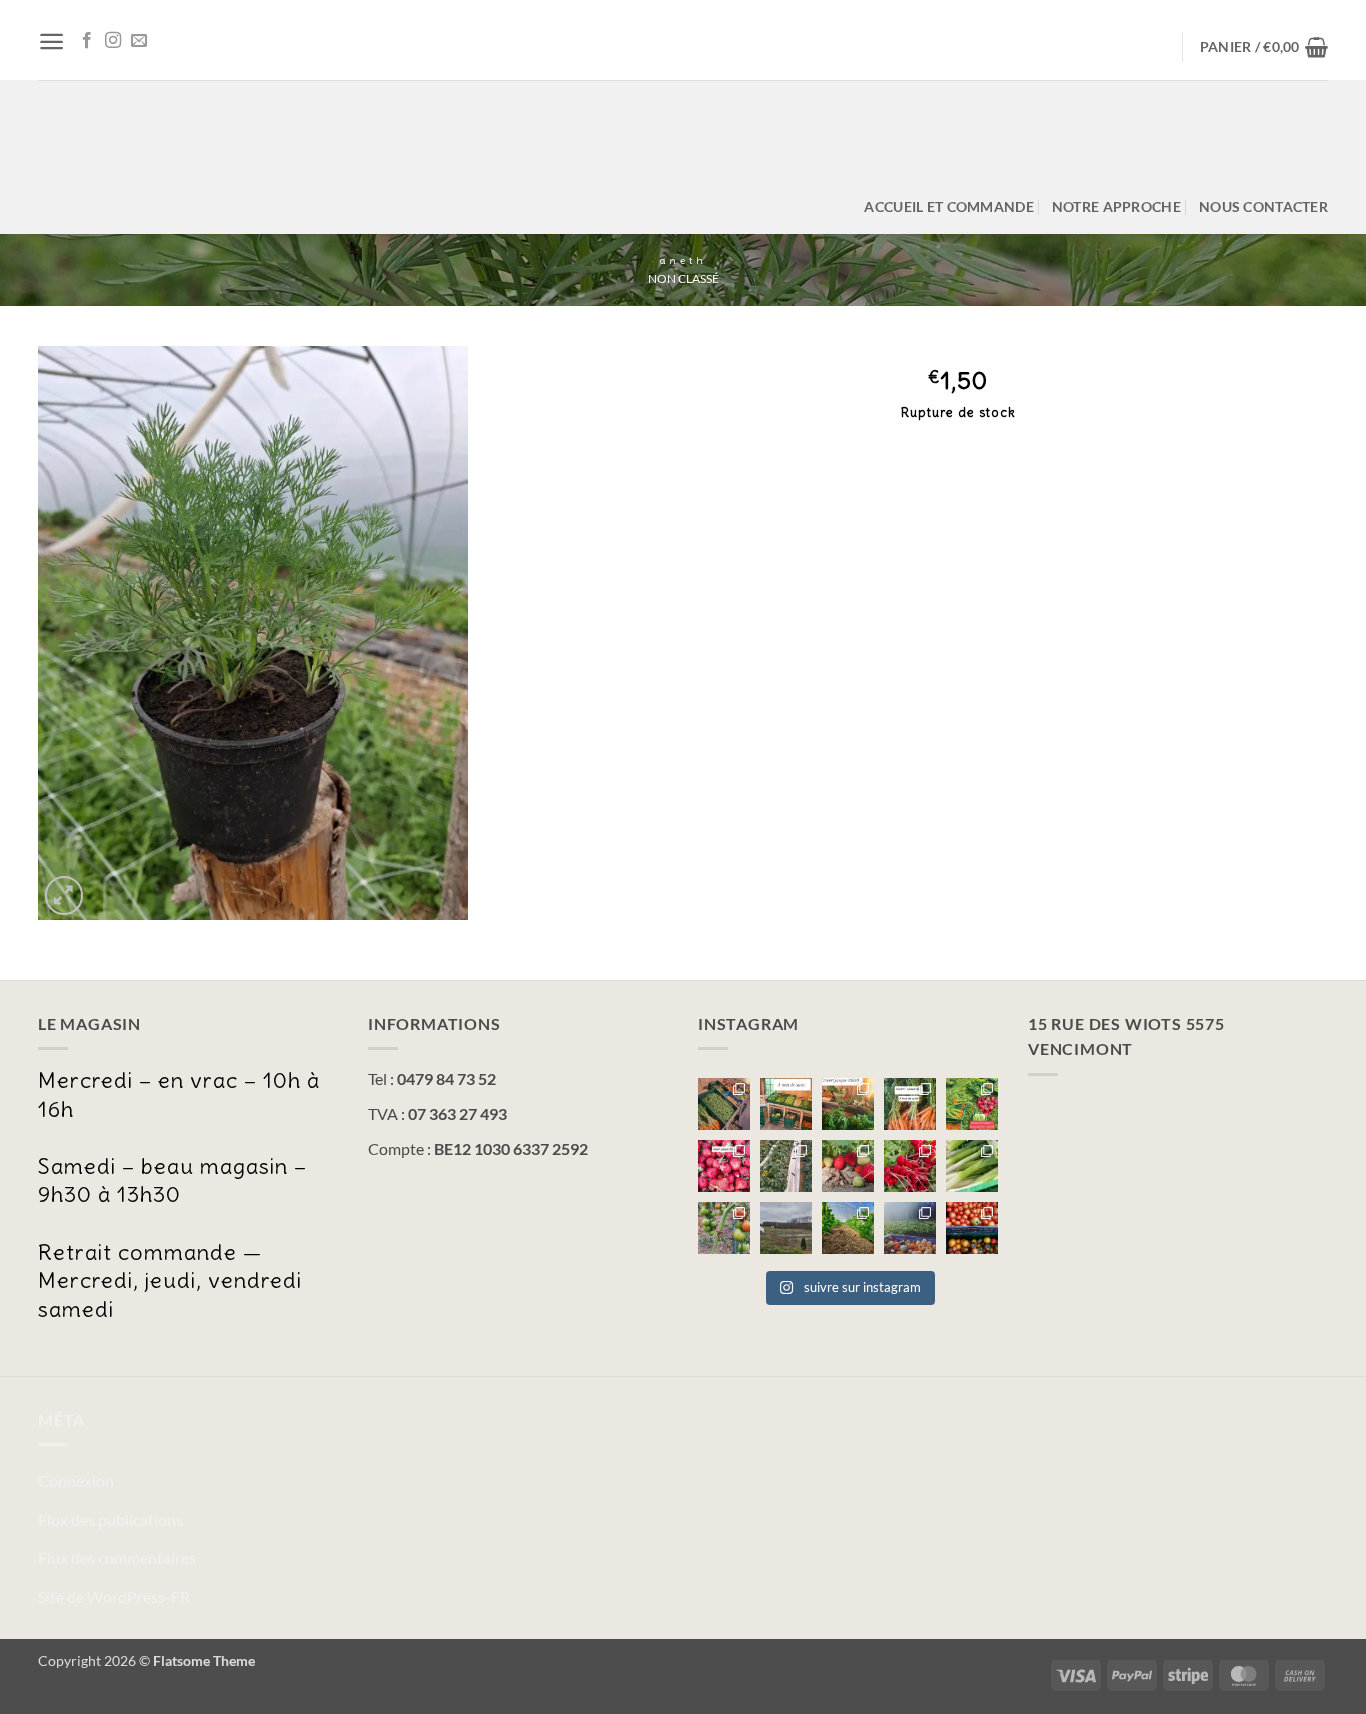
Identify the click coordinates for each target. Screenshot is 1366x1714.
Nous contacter (1263, 206)
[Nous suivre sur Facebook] (87, 41)
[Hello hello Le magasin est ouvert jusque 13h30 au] (724, 1166)
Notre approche (1116, 206)
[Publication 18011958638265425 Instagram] (724, 1228)
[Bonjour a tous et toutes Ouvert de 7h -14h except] (724, 1104)
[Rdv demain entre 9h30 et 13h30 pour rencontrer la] (786, 1166)
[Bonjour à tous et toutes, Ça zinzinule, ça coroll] (910, 1166)
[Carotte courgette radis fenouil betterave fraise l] (910, 1104)
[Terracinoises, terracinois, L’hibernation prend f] (848, 1228)
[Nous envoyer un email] (139, 41)
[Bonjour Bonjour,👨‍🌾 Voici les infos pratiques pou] (786, 1228)
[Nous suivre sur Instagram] (113, 41)
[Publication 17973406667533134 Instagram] (972, 1228)
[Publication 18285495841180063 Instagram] (910, 1228)
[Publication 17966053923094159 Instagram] (972, 1104)
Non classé (683, 278)
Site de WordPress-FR (114, 1596)
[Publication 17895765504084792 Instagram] (972, 1166)
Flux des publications (110, 1519)
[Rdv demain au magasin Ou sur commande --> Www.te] (848, 1166)
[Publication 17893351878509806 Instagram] (848, 1104)
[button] (51, 41)
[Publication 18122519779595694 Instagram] (786, 1104)
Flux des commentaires (117, 1557)
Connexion (76, 1480)
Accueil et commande (948, 206)
